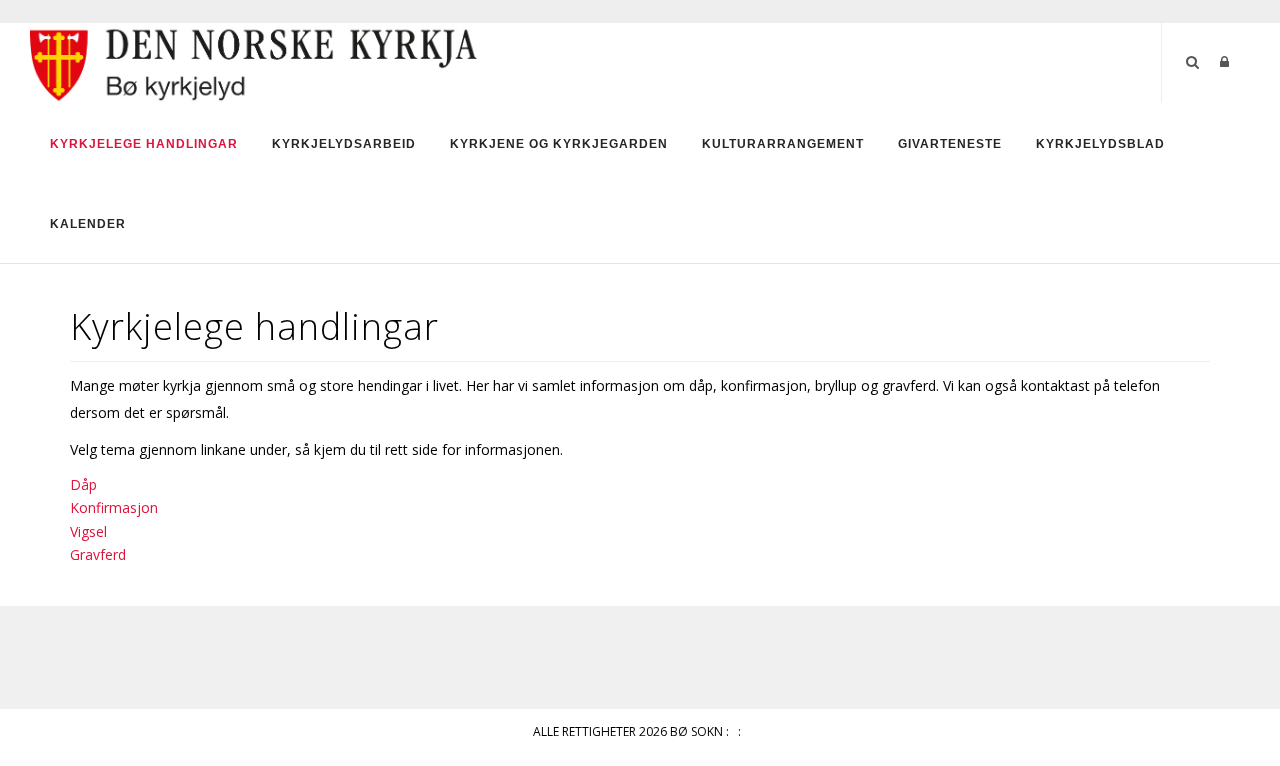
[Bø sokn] (254, 61)
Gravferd (98, 554)
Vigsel (88, 531)
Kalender (88, 224)
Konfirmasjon (114, 507)
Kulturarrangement (783, 144)
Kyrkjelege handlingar (144, 144)
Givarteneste (950, 144)
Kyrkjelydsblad (1100, 144)
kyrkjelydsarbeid (344, 144)
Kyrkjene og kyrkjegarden (559, 144)
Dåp (83, 484)
